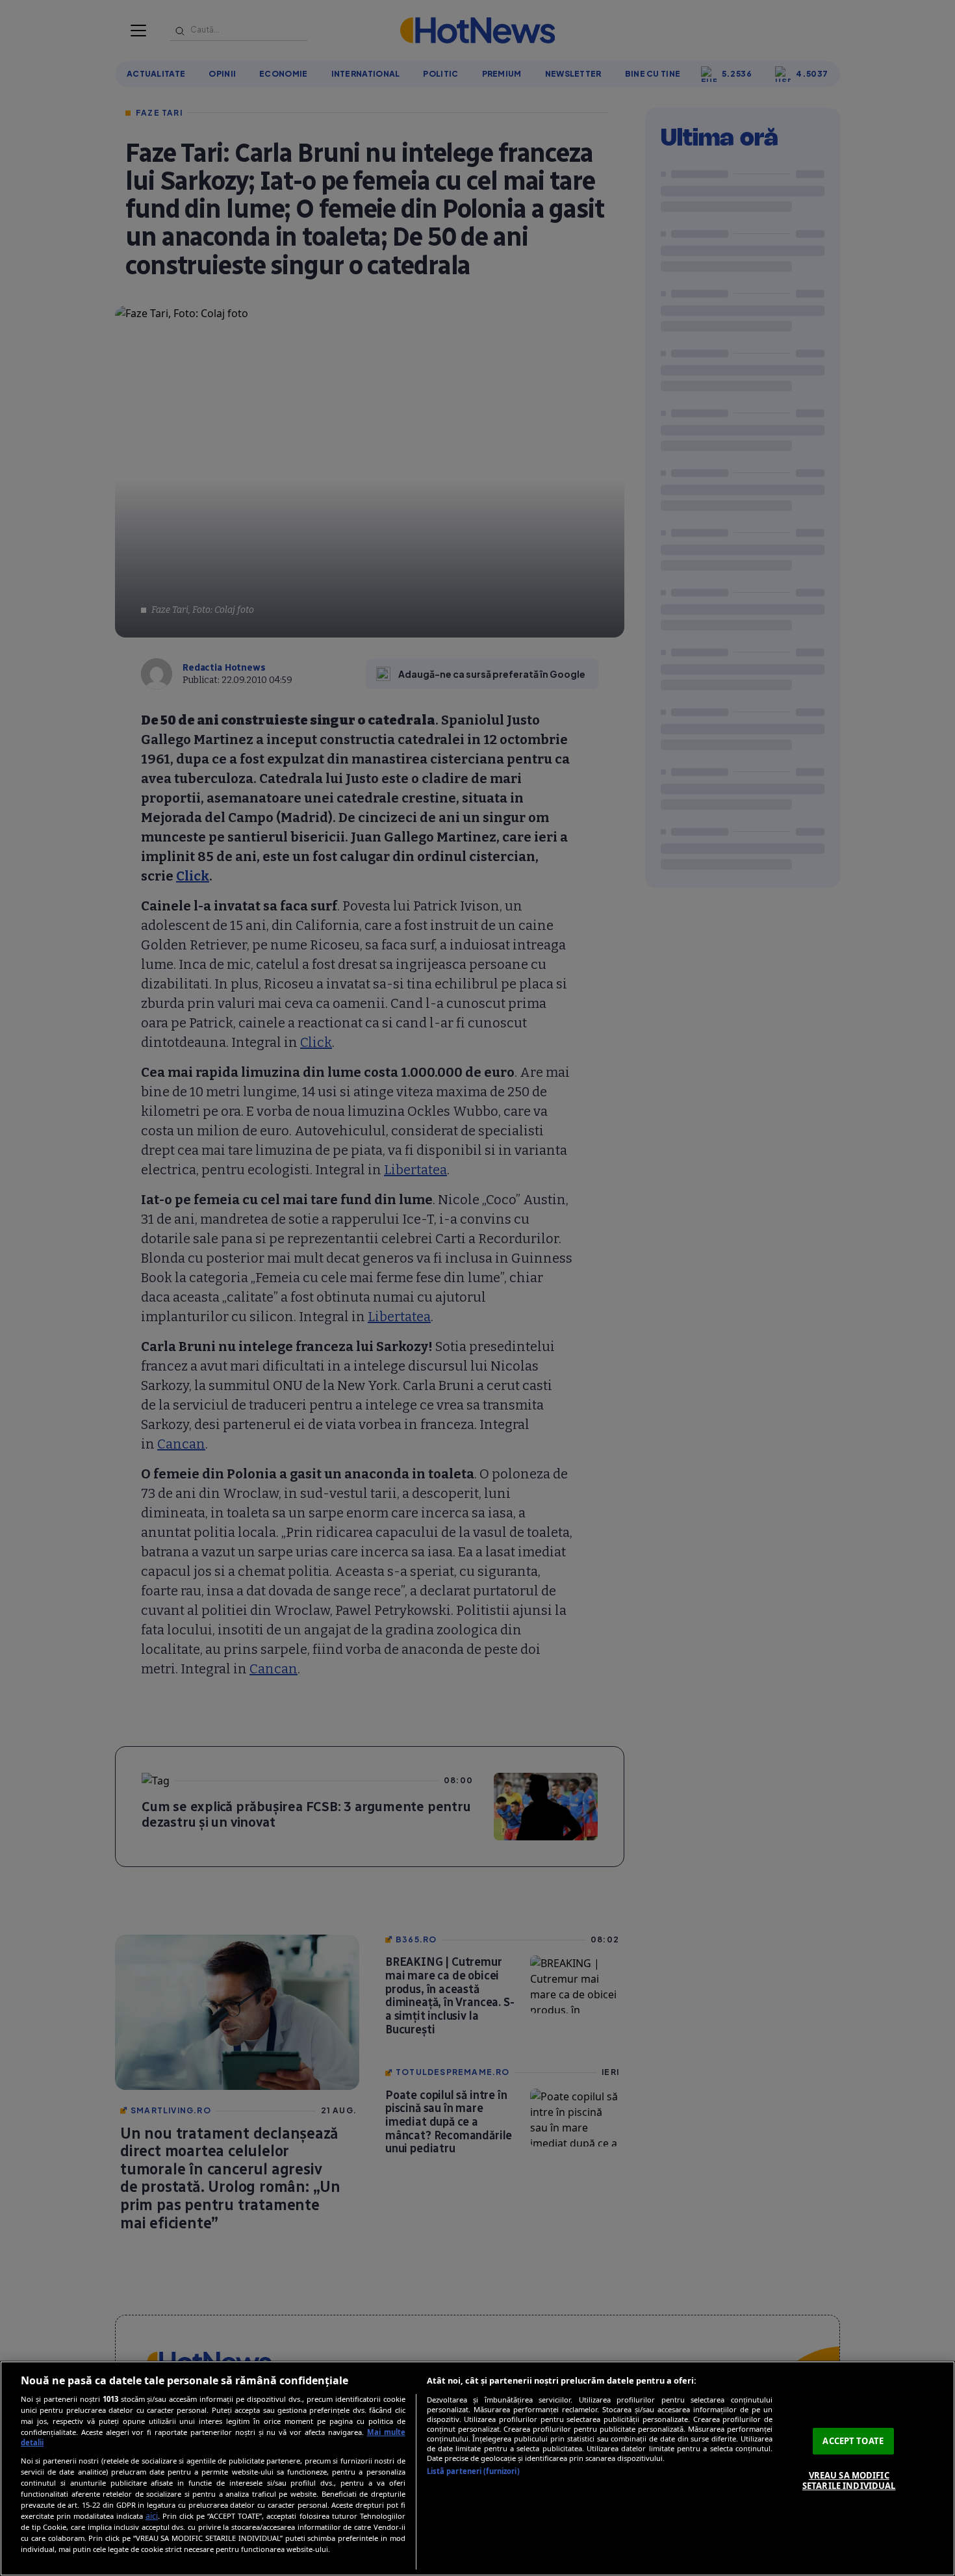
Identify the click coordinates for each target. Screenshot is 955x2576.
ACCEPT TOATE (853, 2441)
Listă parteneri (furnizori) (473, 2471)
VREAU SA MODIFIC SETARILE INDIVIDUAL (849, 2480)
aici (152, 2516)
